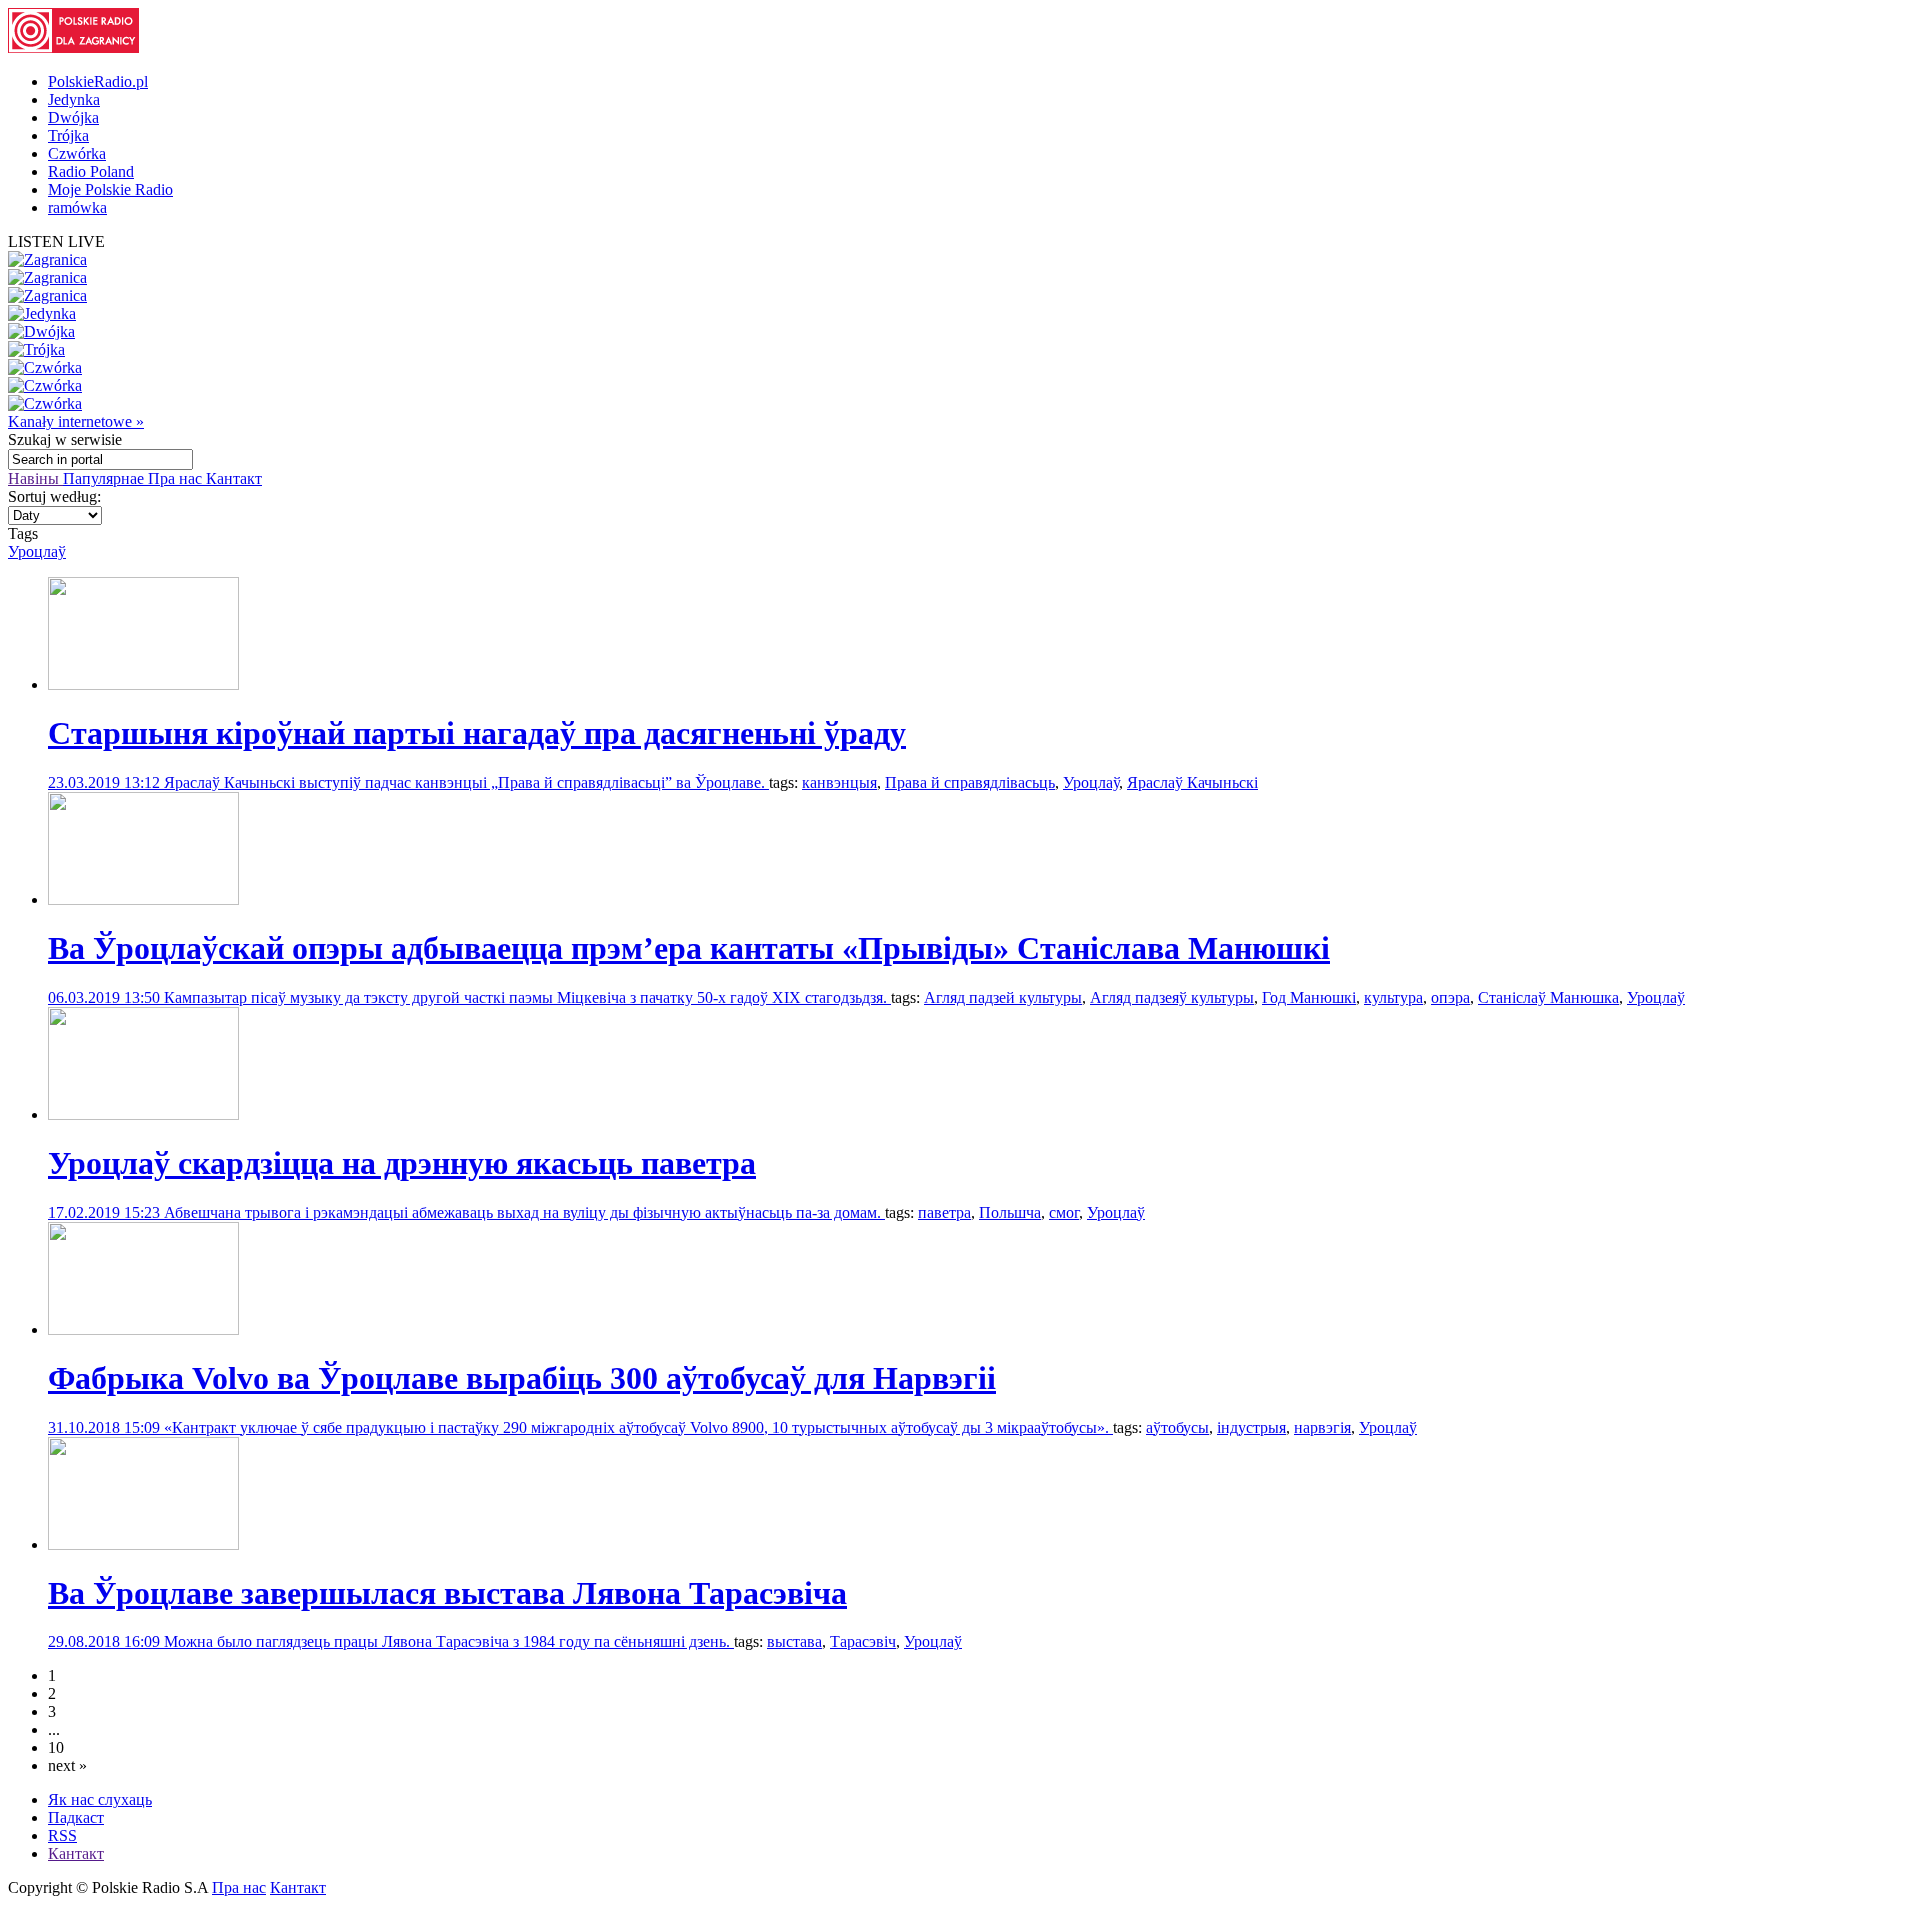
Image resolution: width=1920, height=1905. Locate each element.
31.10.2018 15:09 (106, 1427)
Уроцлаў (37, 551)
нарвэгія (1322, 1427)
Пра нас (177, 478)
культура (1393, 997)
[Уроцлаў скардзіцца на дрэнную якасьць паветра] (143, 1114)
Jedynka (74, 99)
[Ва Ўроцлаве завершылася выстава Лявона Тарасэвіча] (143, 1544)
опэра (1450, 997)
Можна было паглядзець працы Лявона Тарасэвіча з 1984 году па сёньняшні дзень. (449, 1641)
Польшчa (1010, 1212)
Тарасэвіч (863, 1641)
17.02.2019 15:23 (106, 1212)
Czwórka (77, 153)
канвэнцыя (839, 782)
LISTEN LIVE (56, 241)
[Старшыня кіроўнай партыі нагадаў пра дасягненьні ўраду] (143, 684)
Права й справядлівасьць (970, 782)
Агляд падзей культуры (1003, 997)
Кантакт (234, 478)
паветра (944, 1212)
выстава (794, 1641)
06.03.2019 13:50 (106, 997)
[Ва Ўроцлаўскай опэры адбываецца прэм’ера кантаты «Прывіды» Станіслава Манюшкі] (143, 899)
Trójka (68, 135)
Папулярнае (105, 478)
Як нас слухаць (100, 1799)
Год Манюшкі (1309, 997)
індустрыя (1251, 1427)
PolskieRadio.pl (98, 81)
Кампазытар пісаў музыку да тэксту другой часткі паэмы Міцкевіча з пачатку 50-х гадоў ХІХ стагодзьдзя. (527, 997)
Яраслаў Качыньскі (1192, 782)
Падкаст (76, 1817)
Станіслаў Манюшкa (1548, 997)
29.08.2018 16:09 (106, 1641)
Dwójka (73, 117)
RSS (62, 1835)
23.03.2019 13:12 (106, 782)
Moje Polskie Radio (110, 189)
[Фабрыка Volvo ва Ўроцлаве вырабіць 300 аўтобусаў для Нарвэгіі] (143, 1329)
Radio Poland (91, 171)
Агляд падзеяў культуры (1172, 997)
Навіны (35, 478)
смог (1064, 1212)
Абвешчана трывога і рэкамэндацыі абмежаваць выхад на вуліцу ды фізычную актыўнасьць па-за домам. (524, 1212)
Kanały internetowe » (76, 421)
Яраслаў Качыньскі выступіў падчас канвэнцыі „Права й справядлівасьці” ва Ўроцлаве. (466, 782)
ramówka (77, 207)
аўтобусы (1177, 1427)
